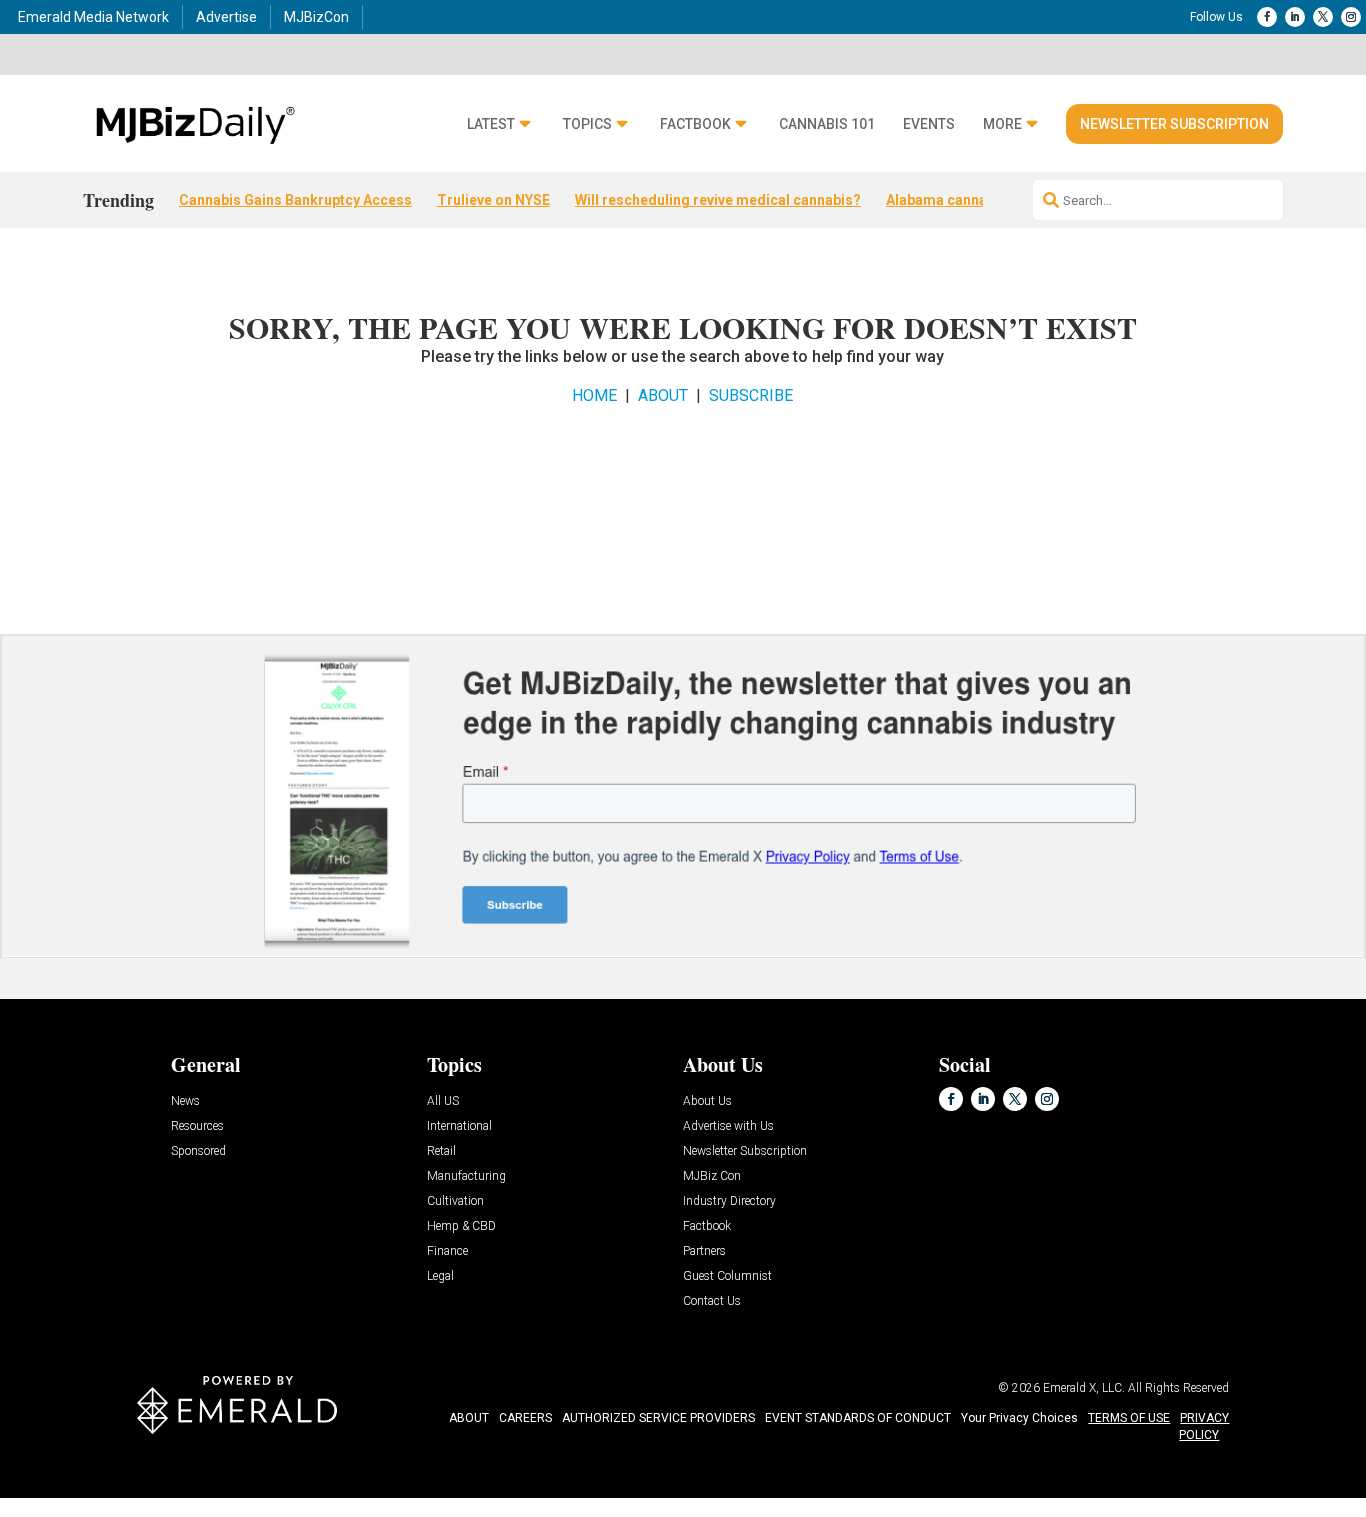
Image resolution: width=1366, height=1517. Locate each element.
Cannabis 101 (827, 124)
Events (929, 124)
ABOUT (663, 395)
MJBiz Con (712, 1176)
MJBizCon (316, 17)
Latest (491, 124)
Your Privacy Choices (1019, 1418)
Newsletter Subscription (1174, 124)
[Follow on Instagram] (1351, 17)
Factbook (695, 124)
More (1002, 124)
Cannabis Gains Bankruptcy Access (295, 200)
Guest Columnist (727, 1276)
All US (443, 1101)
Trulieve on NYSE (493, 200)
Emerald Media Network (93, 17)
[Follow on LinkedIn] (1295, 17)
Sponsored (198, 1151)
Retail (441, 1151)
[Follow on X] (1323, 17)
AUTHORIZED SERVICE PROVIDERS (658, 1418)
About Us (707, 1101)
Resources (197, 1126)
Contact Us (712, 1301)
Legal (440, 1276)
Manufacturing (466, 1176)
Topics (587, 124)
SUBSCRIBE (751, 395)
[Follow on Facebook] (1267, 17)
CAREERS (525, 1418)
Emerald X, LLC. (1084, 1388)
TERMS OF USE (1129, 1418)
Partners (704, 1251)
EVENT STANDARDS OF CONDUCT (858, 1418)
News (185, 1101)
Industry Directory (729, 1201)
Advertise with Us (728, 1126)
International (459, 1126)
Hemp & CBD (461, 1226)
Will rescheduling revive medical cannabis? (718, 200)
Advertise (226, 17)
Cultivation (455, 1201)
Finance (447, 1251)
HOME (594, 395)
